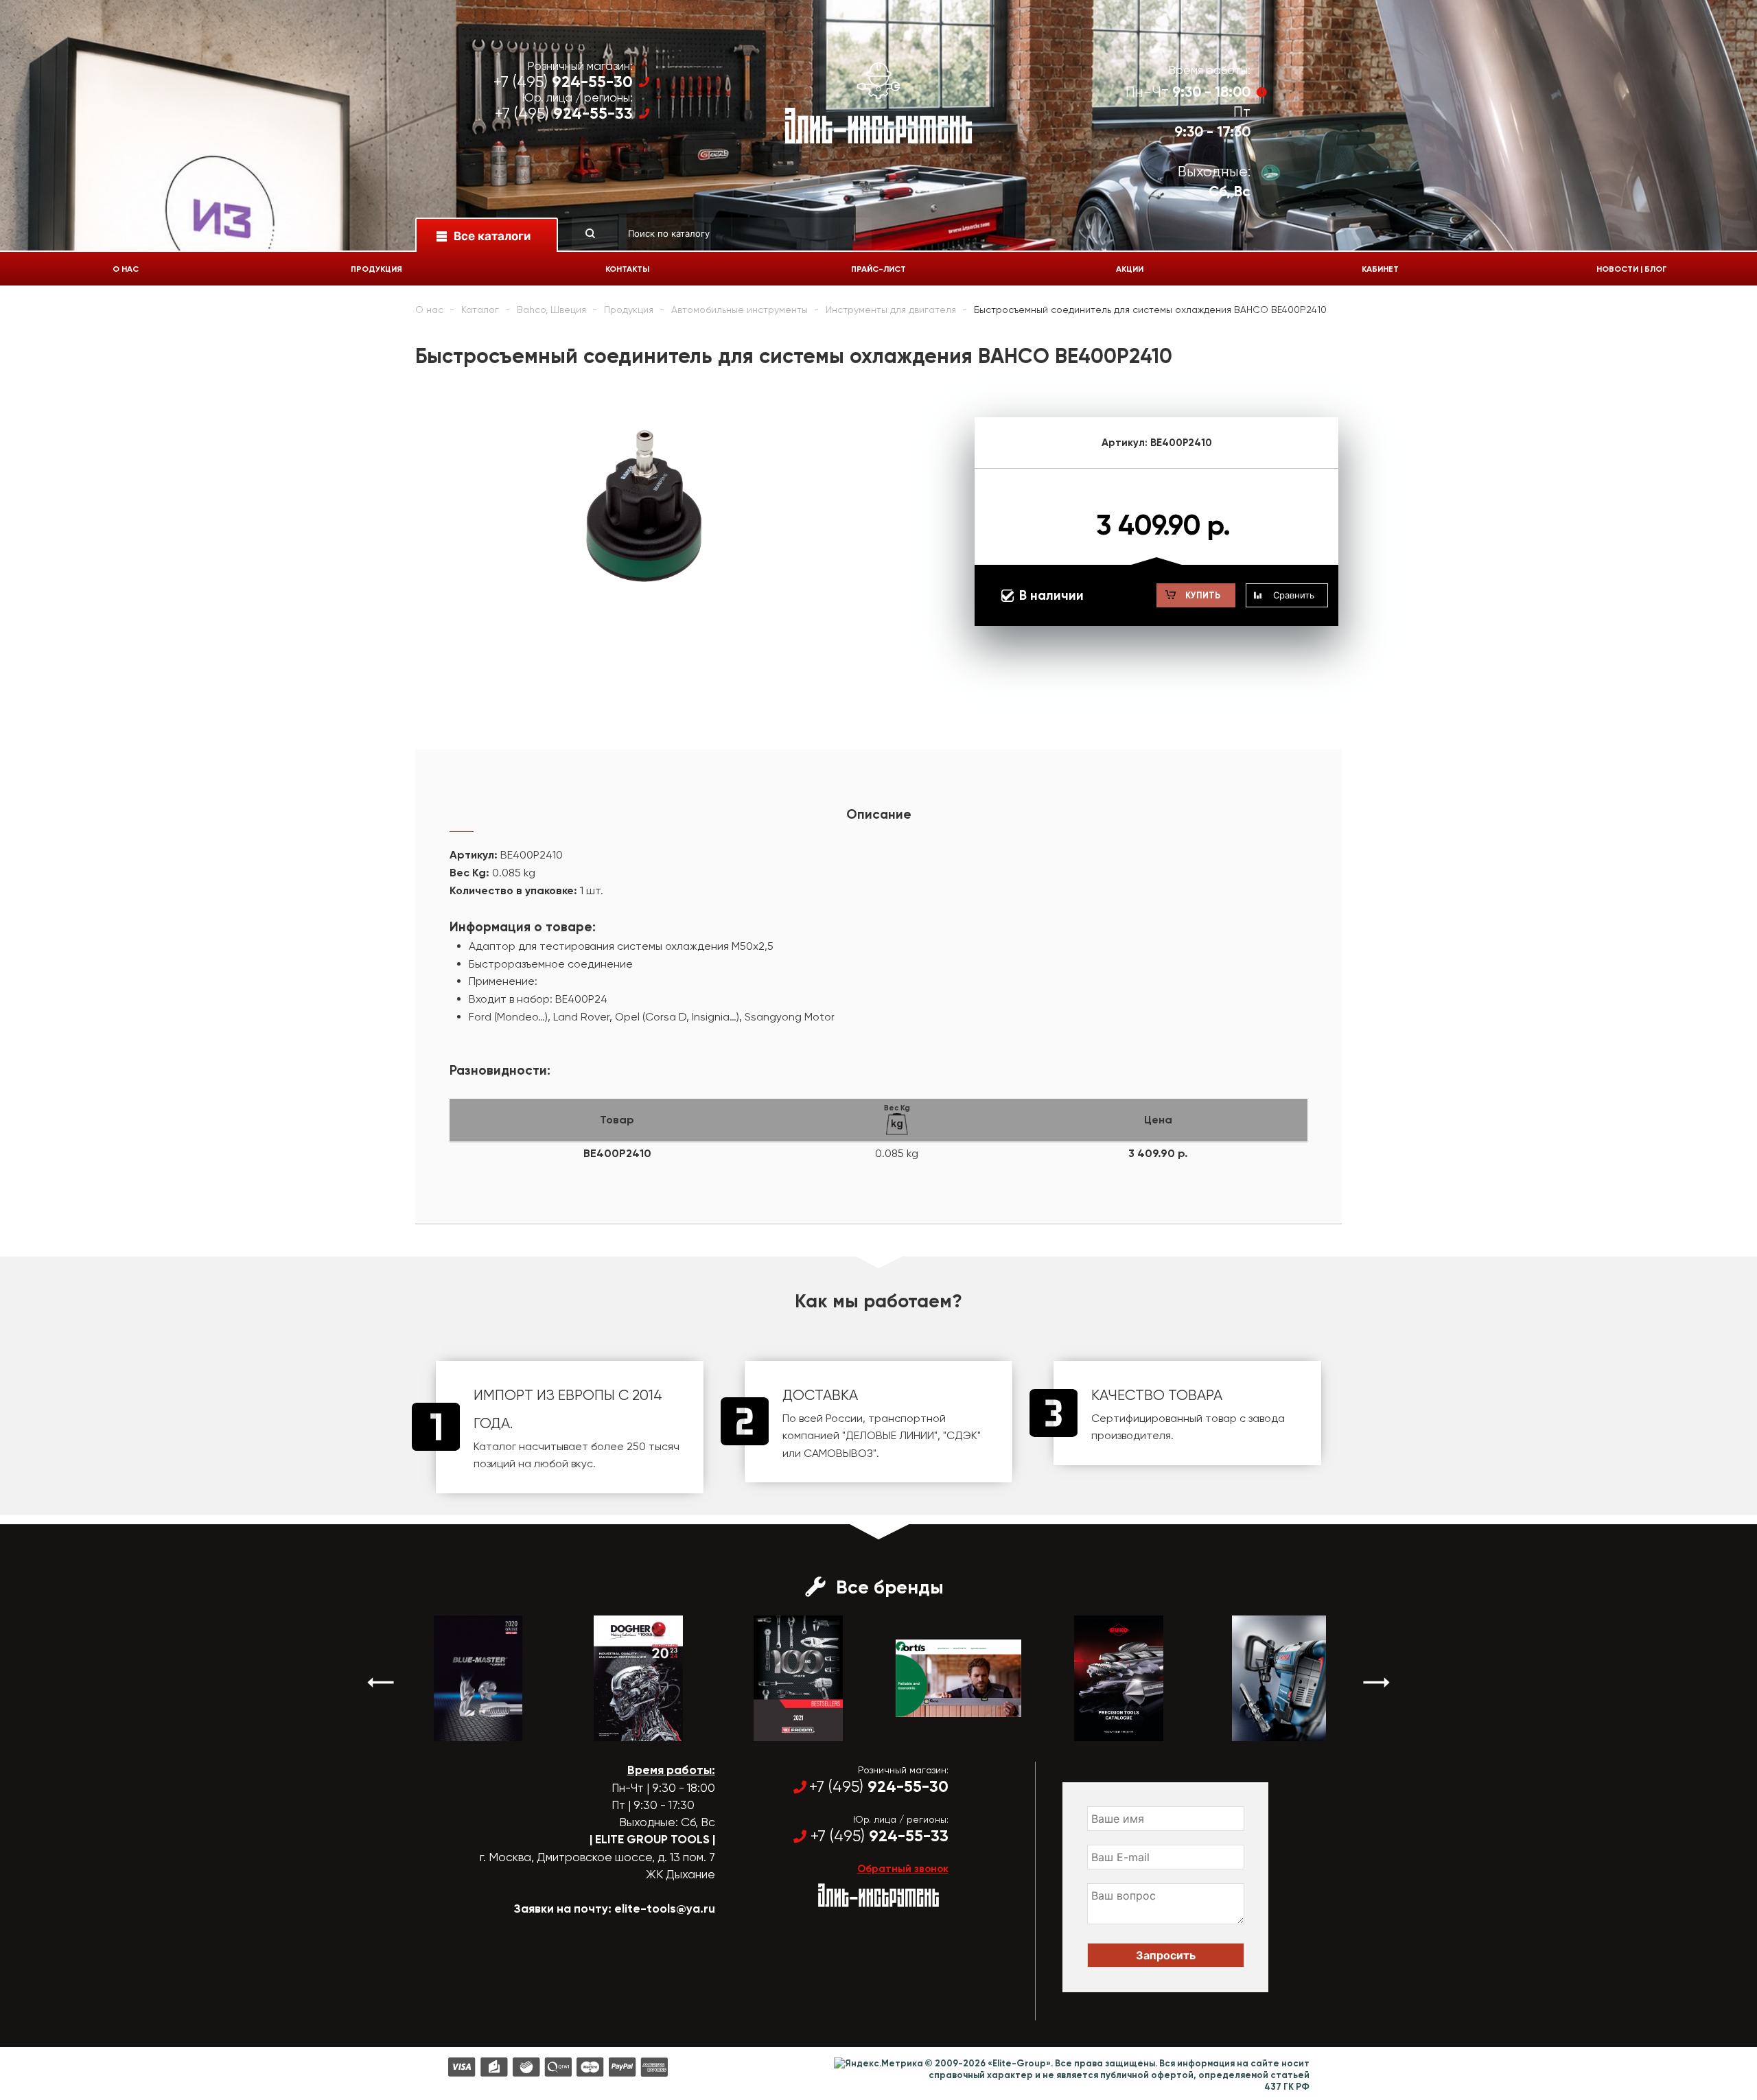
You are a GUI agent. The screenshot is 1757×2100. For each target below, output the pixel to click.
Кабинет (1380, 269)
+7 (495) (563, 82)
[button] (381, 1682)
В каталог (466, 1729)
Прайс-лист (878, 269)
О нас (126, 269)
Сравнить (1294, 595)
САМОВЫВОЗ (838, 1453)
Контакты (627, 269)
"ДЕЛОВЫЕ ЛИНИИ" (890, 1435)
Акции (1130, 269)
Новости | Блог (1632, 269)
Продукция (376, 269)
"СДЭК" (962, 1435)
